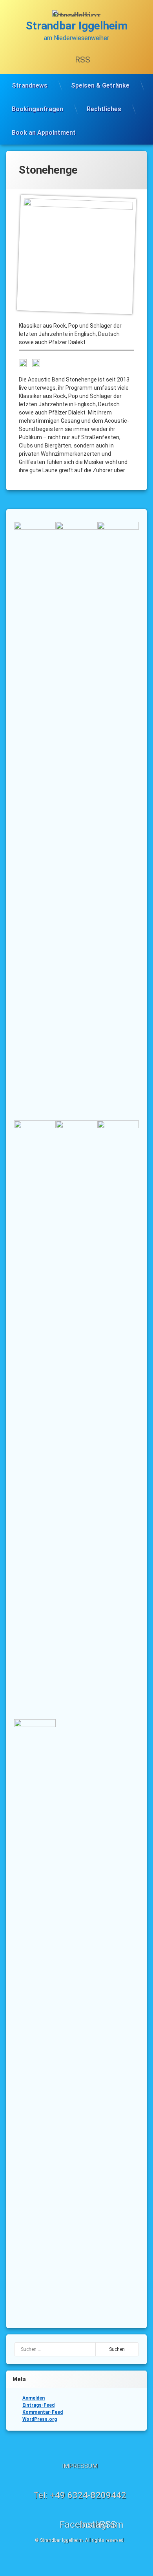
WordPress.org (40, 2419)
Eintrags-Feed (38, 2405)
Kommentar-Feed (43, 2412)
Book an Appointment (44, 133)
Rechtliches (104, 109)
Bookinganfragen (37, 109)
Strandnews (30, 85)
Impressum (80, 2466)
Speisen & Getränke (100, 85)
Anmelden (34, 2398)
